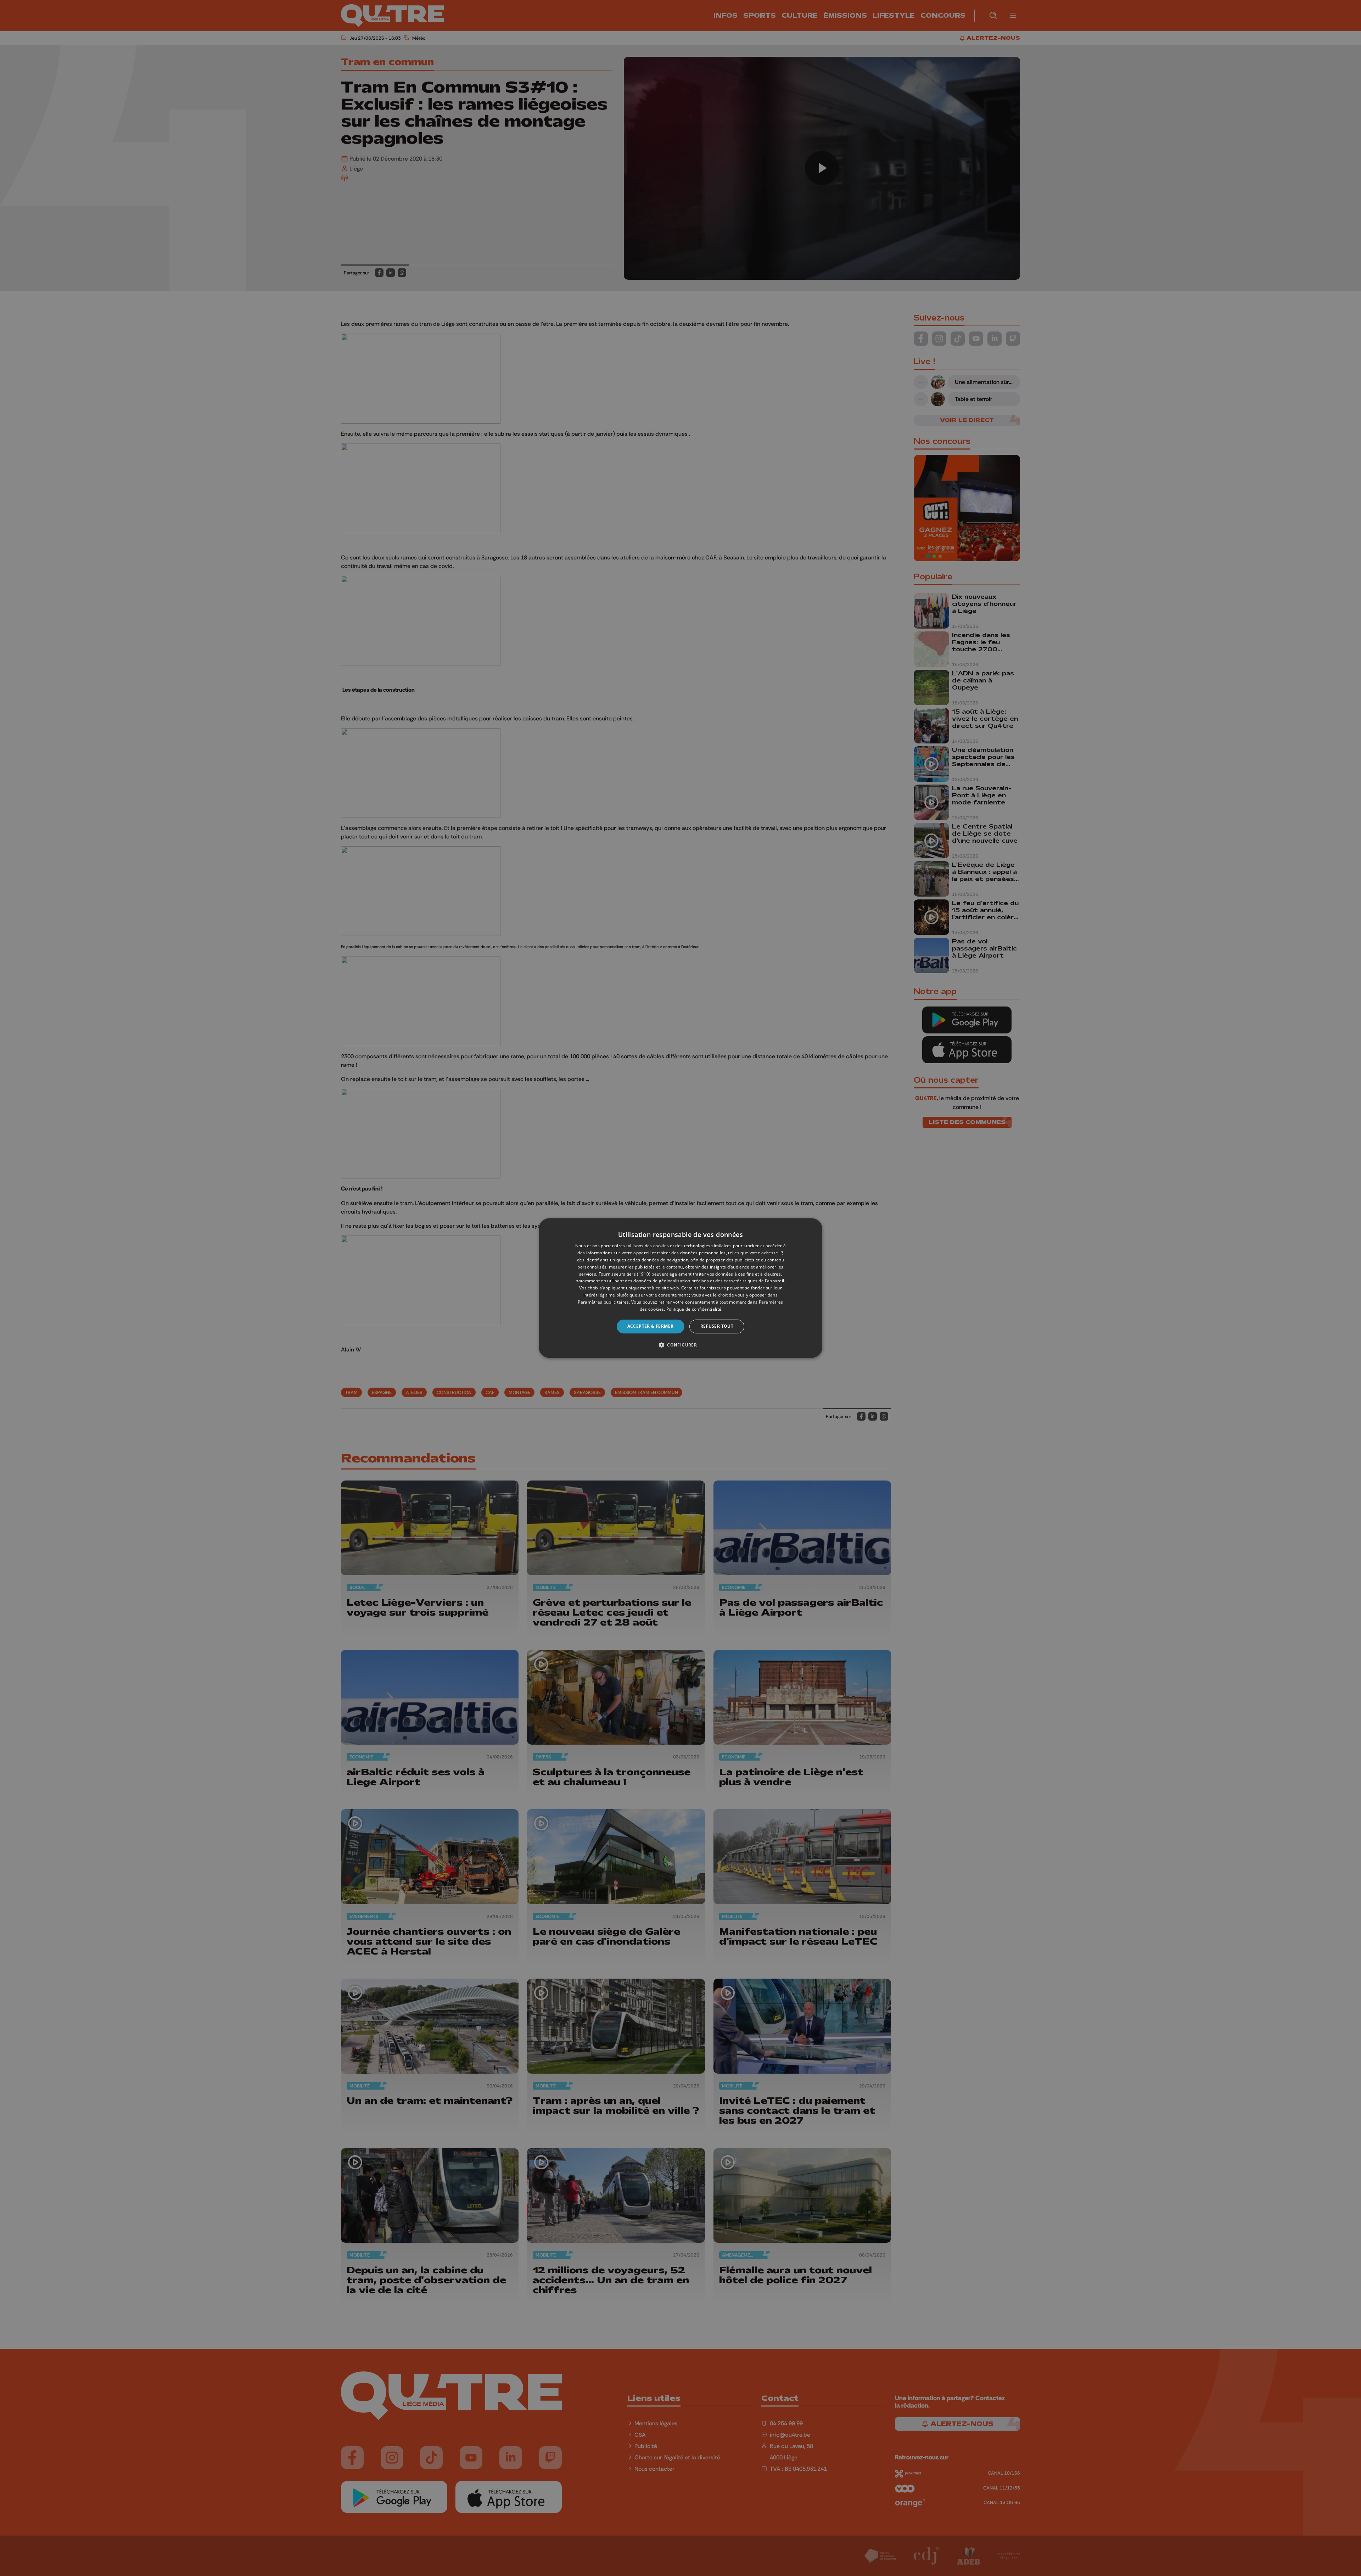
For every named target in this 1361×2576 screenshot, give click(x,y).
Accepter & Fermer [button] (651, 1326)
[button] (680, 1345)
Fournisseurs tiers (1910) (625, 1274)
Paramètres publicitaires (603, 1302)
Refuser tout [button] (717, 1326)
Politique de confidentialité (694, 1309)
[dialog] (680, 1288)
